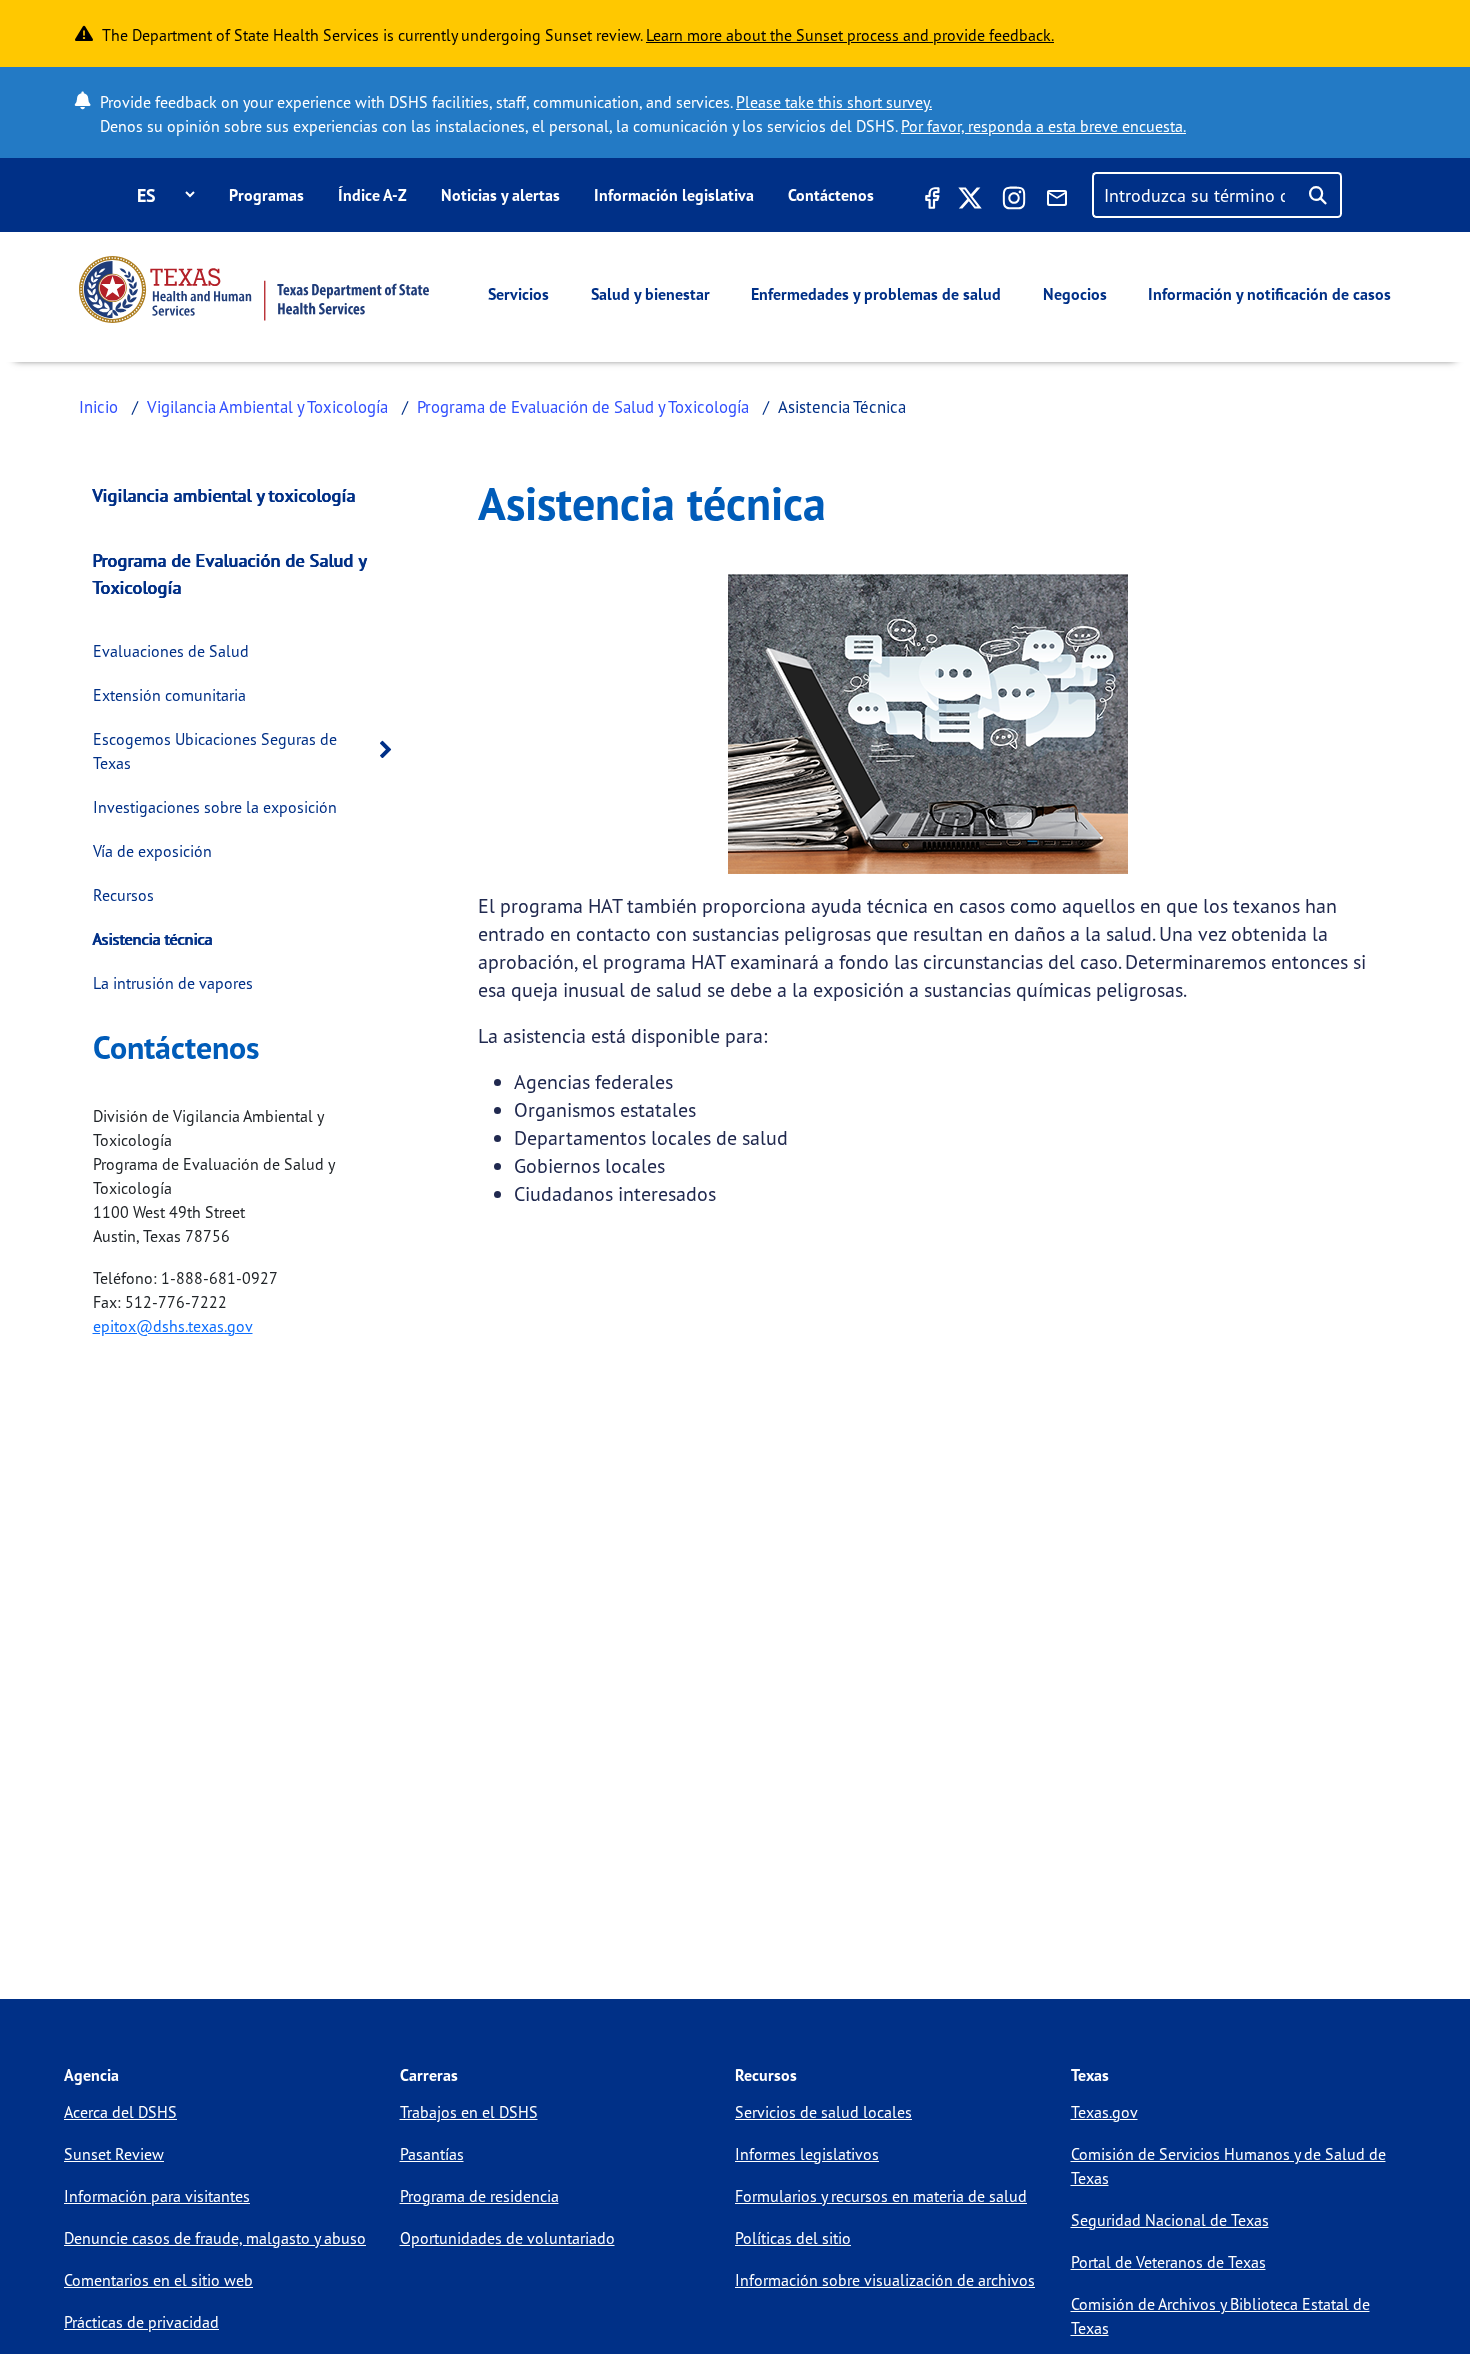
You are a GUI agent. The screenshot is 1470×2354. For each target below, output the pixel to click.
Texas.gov (1104, 2112)
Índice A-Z (372, 195)
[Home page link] (254, 289)
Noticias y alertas (500, 195)
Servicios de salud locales (823, 2112)
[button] (391, 750)
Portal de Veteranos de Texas (1168, 2262)
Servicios (518, 294)
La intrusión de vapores (173, 983)
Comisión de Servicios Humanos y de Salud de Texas (1228, 2166)
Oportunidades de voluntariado (507, 2238)
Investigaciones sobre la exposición (215, 807)
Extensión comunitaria (169, 695)
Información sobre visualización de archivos (885, 2280)
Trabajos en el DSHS (469, 2112)
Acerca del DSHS (120, 2112)
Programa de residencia (479, 2196)
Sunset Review (114, 2154)
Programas (266, 195)
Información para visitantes (157, 2196)
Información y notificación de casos (1269, 294)
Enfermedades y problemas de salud (876, 294)
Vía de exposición (152, 851)
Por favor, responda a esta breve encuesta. (1043, 126)
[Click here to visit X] (970, 201)
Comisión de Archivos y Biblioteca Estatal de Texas (1220, 2316)
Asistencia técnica (153, 939)
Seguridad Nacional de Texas (1170, 2220)
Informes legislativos (807, 2154)
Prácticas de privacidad (141, 2322)
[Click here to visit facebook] (930, 201)
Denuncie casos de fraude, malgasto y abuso (215, 2238)
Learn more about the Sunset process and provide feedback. (850, 35)
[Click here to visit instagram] (1014, 201)
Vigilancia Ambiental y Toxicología (267, 406)
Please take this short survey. (834, 102)
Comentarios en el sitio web (158, 2280)
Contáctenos (831, 195)
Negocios (1075, 294)
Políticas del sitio (793, 2238)
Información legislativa (674, 195)
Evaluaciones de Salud (171, 651)
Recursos (123, 895)
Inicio (98, 406)
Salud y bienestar (650, 294)
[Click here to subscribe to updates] (1057, 201)
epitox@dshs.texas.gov (173, 1326)
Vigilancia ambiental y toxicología (224, 495)
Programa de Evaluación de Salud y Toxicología (583, 406)
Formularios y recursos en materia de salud (881, 2196)
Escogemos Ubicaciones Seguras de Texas (215, 751)
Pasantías (432, 2154)
